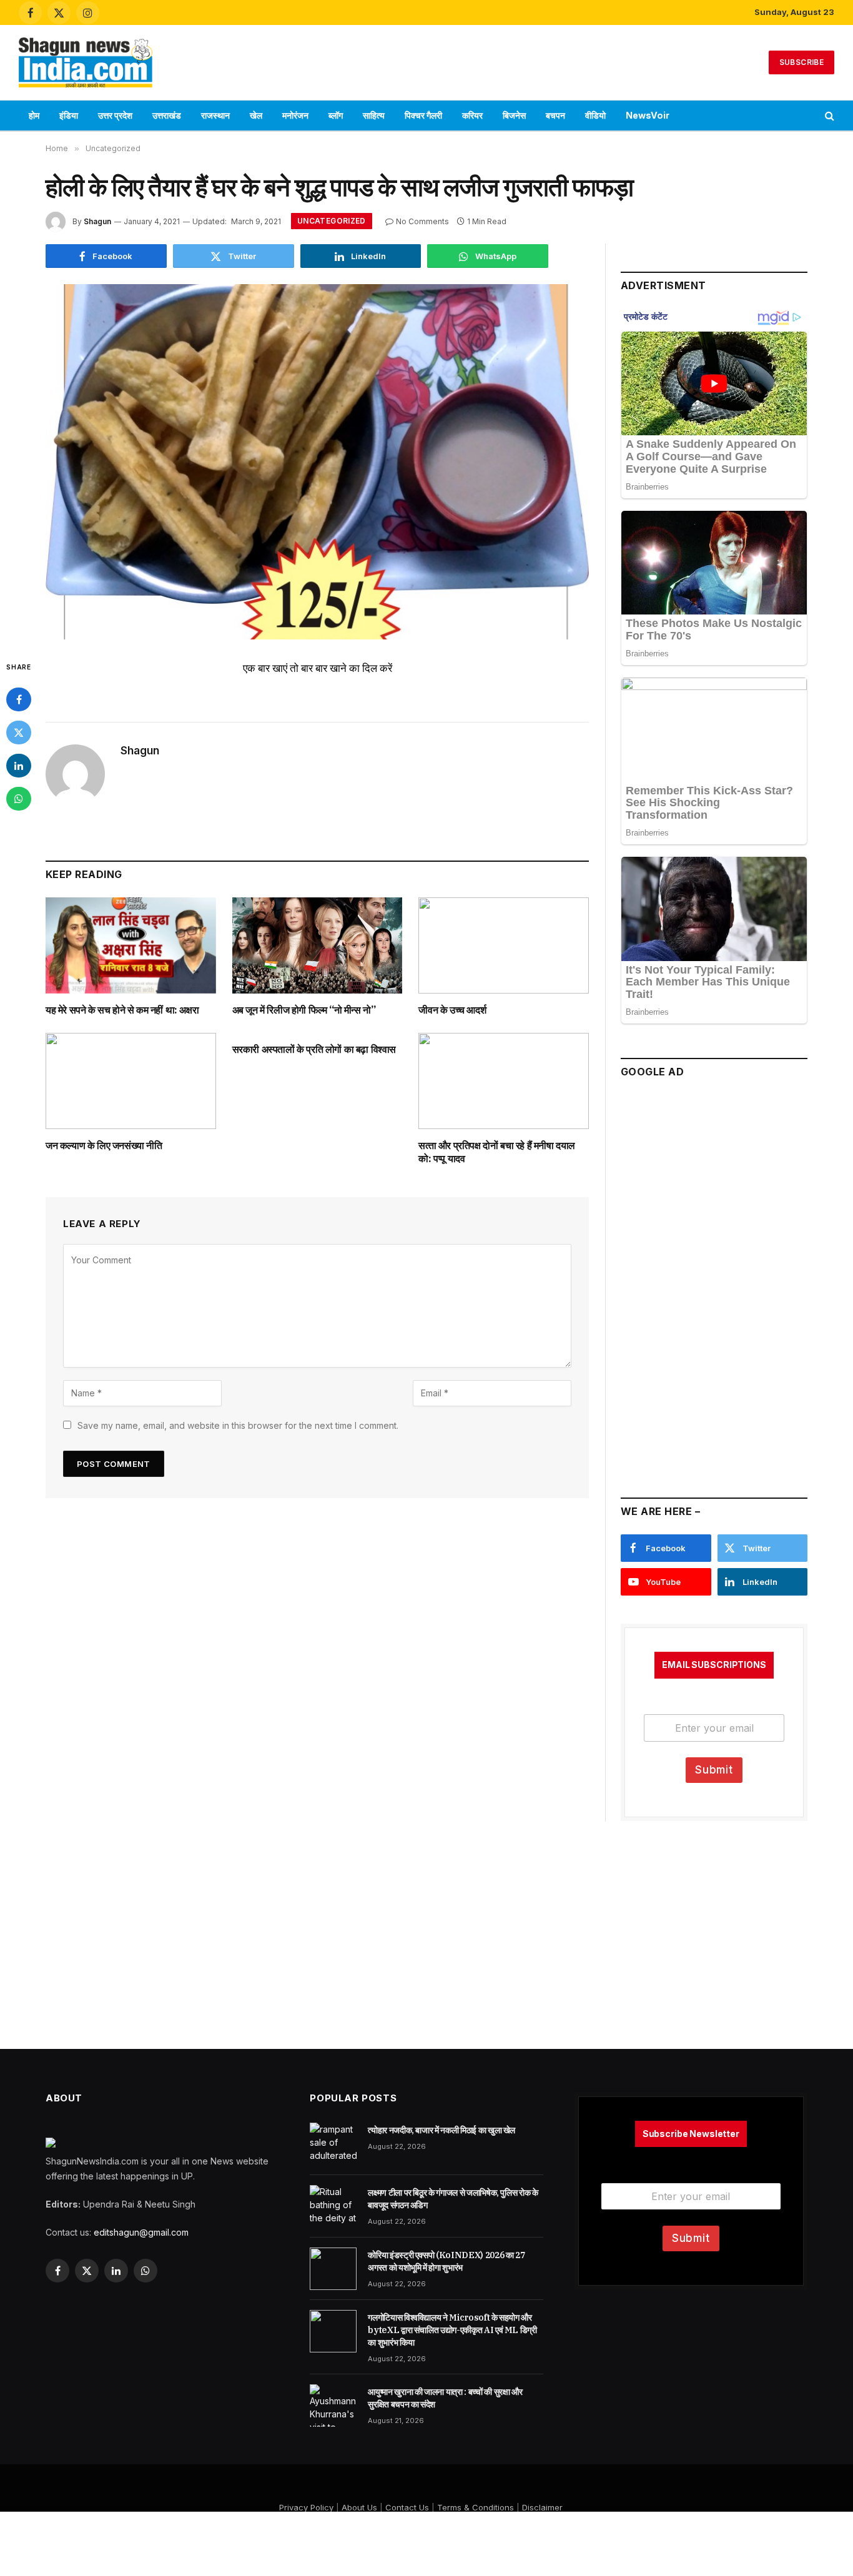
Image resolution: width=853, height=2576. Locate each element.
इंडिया (69, 115)
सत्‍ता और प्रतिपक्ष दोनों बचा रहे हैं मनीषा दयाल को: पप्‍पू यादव (497, 1152)
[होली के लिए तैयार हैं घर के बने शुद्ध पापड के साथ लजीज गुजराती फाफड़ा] (317, 462)
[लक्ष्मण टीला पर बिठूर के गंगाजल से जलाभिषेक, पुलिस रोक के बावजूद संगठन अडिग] (333, 2206)
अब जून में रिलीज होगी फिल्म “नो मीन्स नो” (304, 1010)
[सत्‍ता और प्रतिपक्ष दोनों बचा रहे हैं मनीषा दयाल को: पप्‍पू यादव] (504, 1081)
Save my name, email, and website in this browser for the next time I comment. (238, 1425)
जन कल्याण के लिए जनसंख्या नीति (104, 1145)
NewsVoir (648, 115)
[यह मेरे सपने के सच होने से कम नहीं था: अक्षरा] (131, 945)
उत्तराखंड (167, 115)
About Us (359, 2507)
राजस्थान (215, 115)
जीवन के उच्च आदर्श (452, 1010)
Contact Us (407, 2507)
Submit (714, 1770)
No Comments (422, 221)
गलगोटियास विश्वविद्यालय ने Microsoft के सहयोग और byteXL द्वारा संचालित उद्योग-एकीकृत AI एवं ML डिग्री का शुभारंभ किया (452, 2330)
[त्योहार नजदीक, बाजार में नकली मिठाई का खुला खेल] (333, 2144)
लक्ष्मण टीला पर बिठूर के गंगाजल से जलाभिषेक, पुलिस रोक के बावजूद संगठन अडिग (453, 2199)
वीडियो (595, 115)
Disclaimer (542, 2507)
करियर (472, 115)
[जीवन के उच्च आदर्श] (504, 945)
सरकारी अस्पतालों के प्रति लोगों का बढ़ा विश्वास (314, 1049)
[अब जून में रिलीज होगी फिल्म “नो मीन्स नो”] (318, 945)
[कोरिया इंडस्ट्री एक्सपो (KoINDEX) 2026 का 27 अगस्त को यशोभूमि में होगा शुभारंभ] (333, 2269)
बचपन (555, 115)
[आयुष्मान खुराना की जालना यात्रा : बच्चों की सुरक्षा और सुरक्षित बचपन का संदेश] (333, 2406)
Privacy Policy (306, 2507)
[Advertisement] (426, 61)
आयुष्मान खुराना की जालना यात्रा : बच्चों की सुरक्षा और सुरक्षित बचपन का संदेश (445, 2398)
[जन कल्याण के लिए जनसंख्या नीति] (131, 1081)
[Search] (828, 116)
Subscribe (801, 62)
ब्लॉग (336, 115)
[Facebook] (19, 699)
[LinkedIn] (19, 766)
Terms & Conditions (476, 2507)
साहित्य (374, 115)
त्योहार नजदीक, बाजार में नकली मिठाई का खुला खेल (441, 2130)
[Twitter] (19, 733)
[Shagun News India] (86, 62)
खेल (256, 115)
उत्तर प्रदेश (115, 115)
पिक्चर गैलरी (423, 115)
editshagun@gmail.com (141, 2232)
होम (34, 115)
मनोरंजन (295, 115)
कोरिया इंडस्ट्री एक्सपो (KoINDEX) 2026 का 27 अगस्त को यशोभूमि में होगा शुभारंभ (446, 2261)
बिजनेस (514, 115)
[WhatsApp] (19, 799)
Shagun (97, 221)
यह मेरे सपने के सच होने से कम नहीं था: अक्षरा (122, 1010)
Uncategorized (332, 221)
